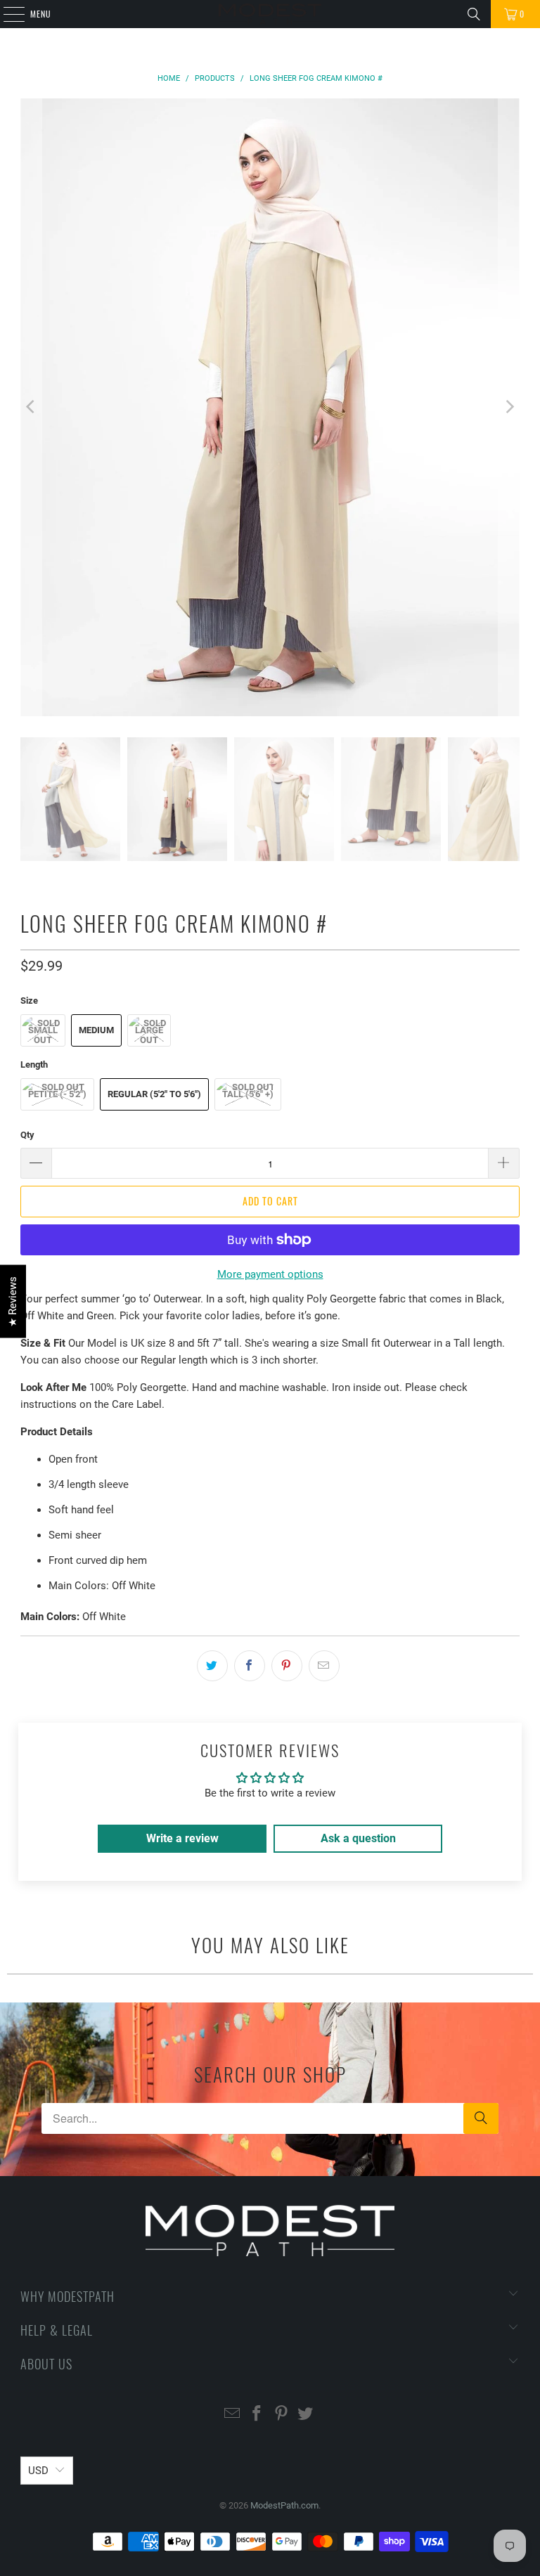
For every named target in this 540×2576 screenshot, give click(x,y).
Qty (27, 1135)
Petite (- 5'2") (57, 1094)
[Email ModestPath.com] (233, 2415)
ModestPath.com (284, 2505)
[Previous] (31, 407)
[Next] (509, 407)
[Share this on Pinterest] (287, 1666)
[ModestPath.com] (270, 14)
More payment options (270, 1274)
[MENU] (6, 14)
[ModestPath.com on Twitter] (306, 2415)
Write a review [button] (182, 1838)
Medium (96, 1030)
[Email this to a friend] (324, 1666)
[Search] (474, 14)
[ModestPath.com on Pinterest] (282, 2415)
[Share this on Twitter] (212, 1666)
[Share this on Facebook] (250, 1666)
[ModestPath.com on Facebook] (257, 2415)
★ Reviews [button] (13, 1301)
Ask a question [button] (358, 1838)
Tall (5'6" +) (248, 1094)
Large (149, 1030)
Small (43, 1030)
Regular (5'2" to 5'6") (154, 1094)
